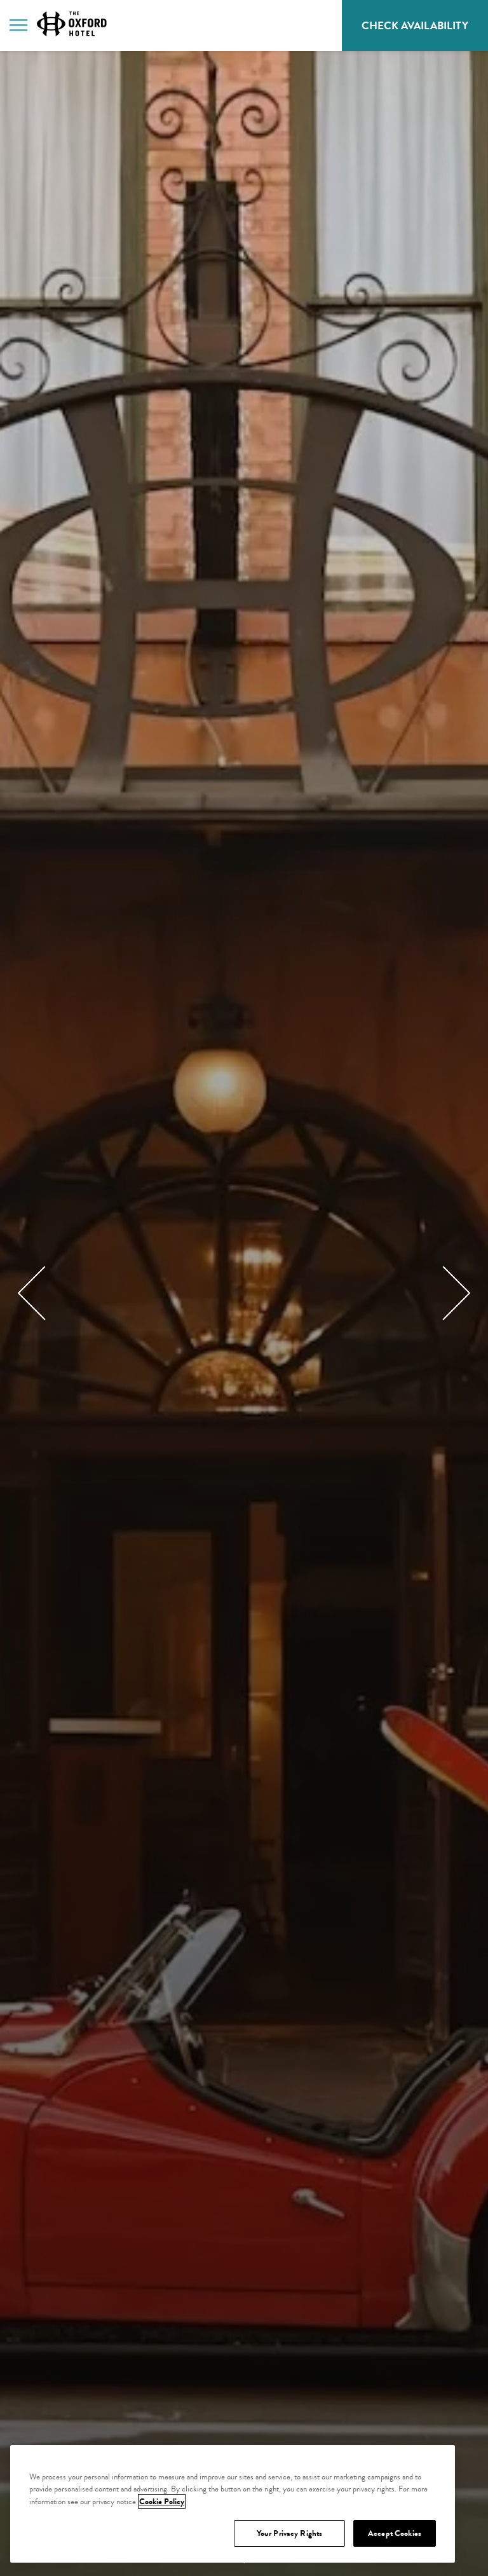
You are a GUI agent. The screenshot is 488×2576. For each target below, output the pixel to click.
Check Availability (425, 31)
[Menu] (18, 24)
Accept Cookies (395, 2533)
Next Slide (444, 1293)
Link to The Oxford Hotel (72, 24)
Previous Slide (45, 1293)
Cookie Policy (162, 2501)
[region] (233, 2504)
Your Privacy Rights (289, 2533)
